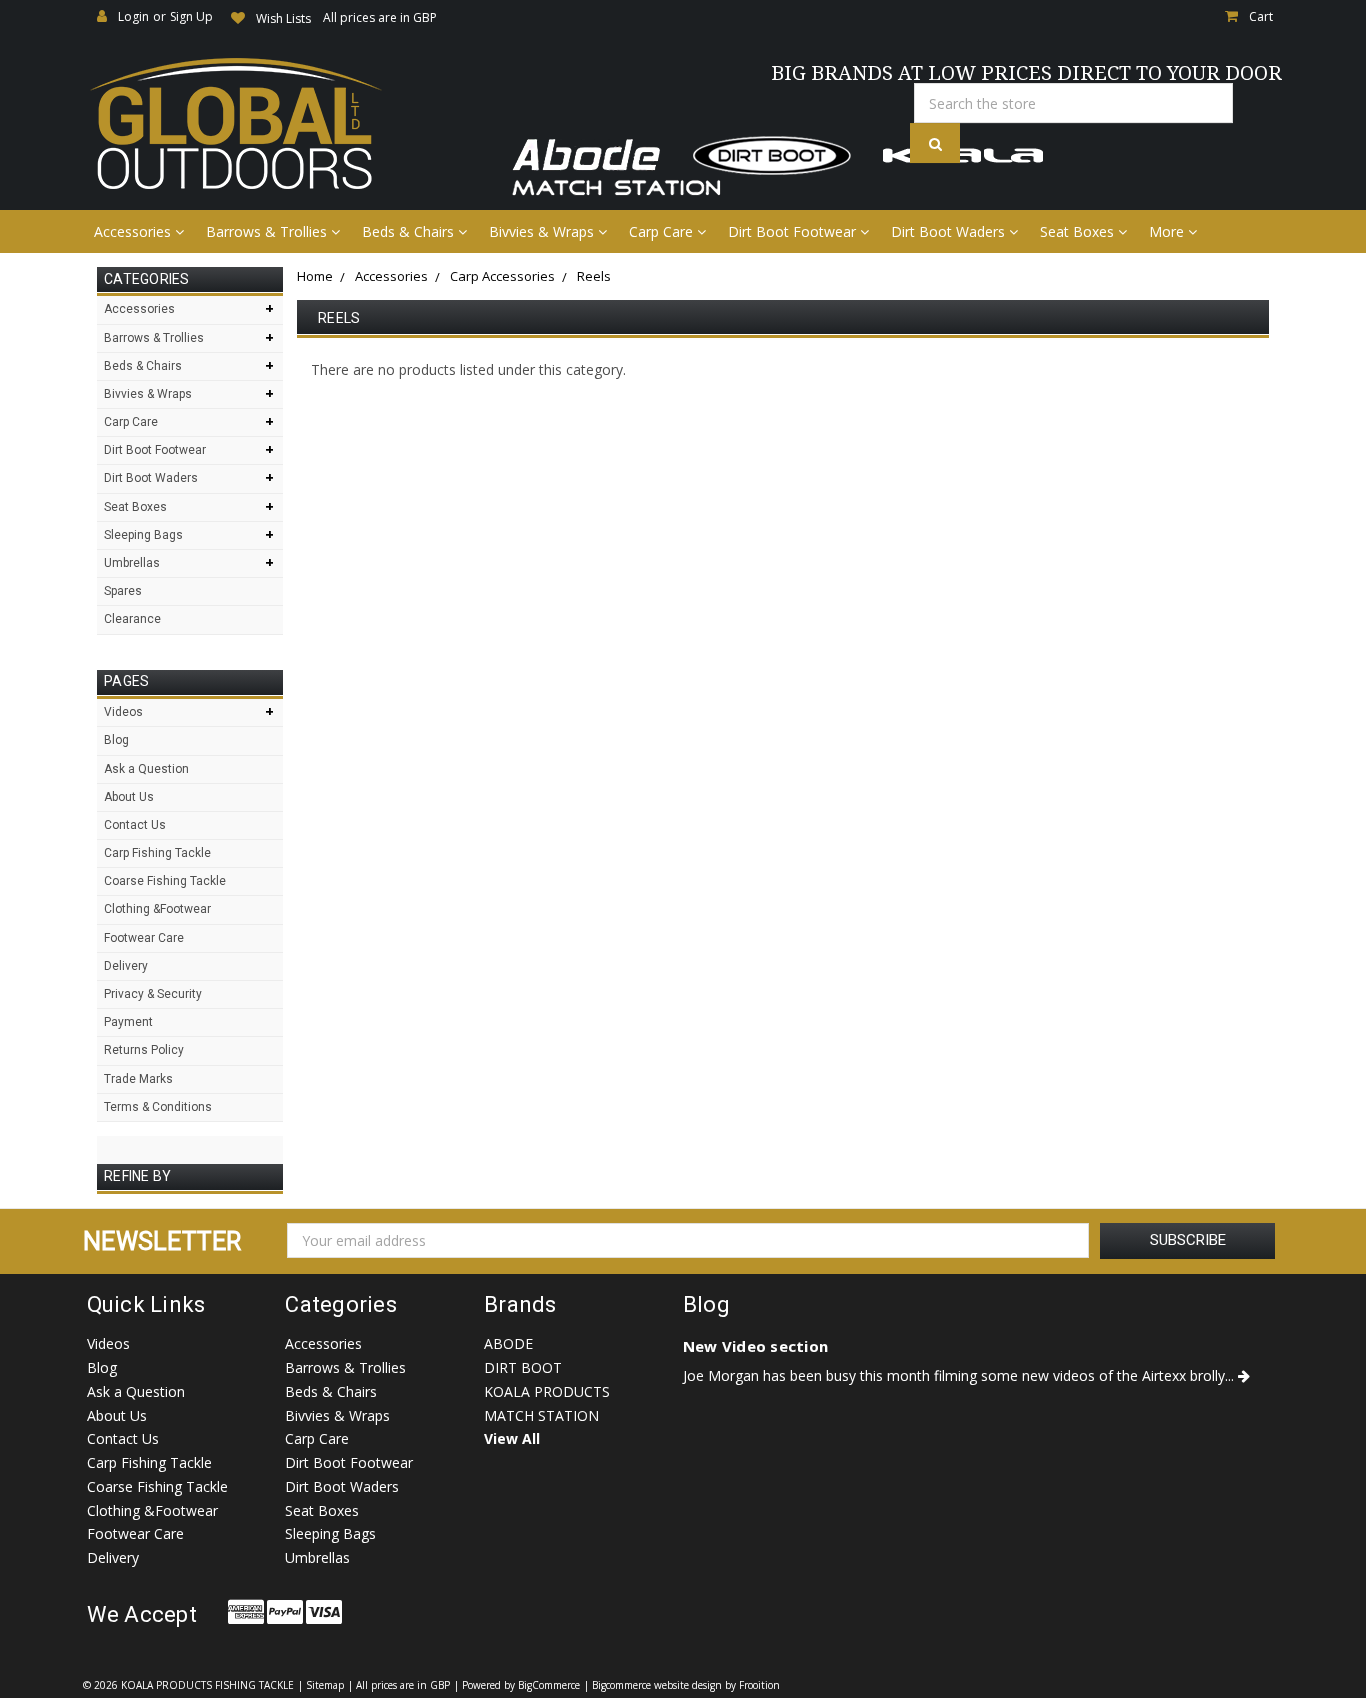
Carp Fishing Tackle (157, 853)
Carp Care (663, 231)
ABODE (508, 1343)
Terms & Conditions (158, 1107)
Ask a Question (146, 769)
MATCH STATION (541, 1415)
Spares (123, 591)
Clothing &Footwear (157, 909)
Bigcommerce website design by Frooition (686, 1685)
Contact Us (135, 825)
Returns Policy (144, 1050)
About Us (129, 797)
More (1168, 231)
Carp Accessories (502, 276)
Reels (594, 276)
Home (315, 276)
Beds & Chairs (410, 231)
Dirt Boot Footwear (794, 231)
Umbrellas (132, 563)
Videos (123, 712)
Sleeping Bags (143, 535)
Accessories (134, 231)
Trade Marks (138, 1079)
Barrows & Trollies (268, 231)
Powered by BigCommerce (521, 1685)
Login (133, 16)
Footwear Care (144, 938)
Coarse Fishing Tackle (165, 881)
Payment (128, 1022)
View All (512, 1438)
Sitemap (325, 1685)
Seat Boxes (1079, 231)
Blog (116, 740)
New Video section (755, 1346)
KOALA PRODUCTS (547, 1391)
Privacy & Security (153, 994)
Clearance (132, 619)
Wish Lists (283, 18)
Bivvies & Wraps (543, 231)
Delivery (126, 966)
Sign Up (191, 16)
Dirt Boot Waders (950, 231)
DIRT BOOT (523, 1367)
